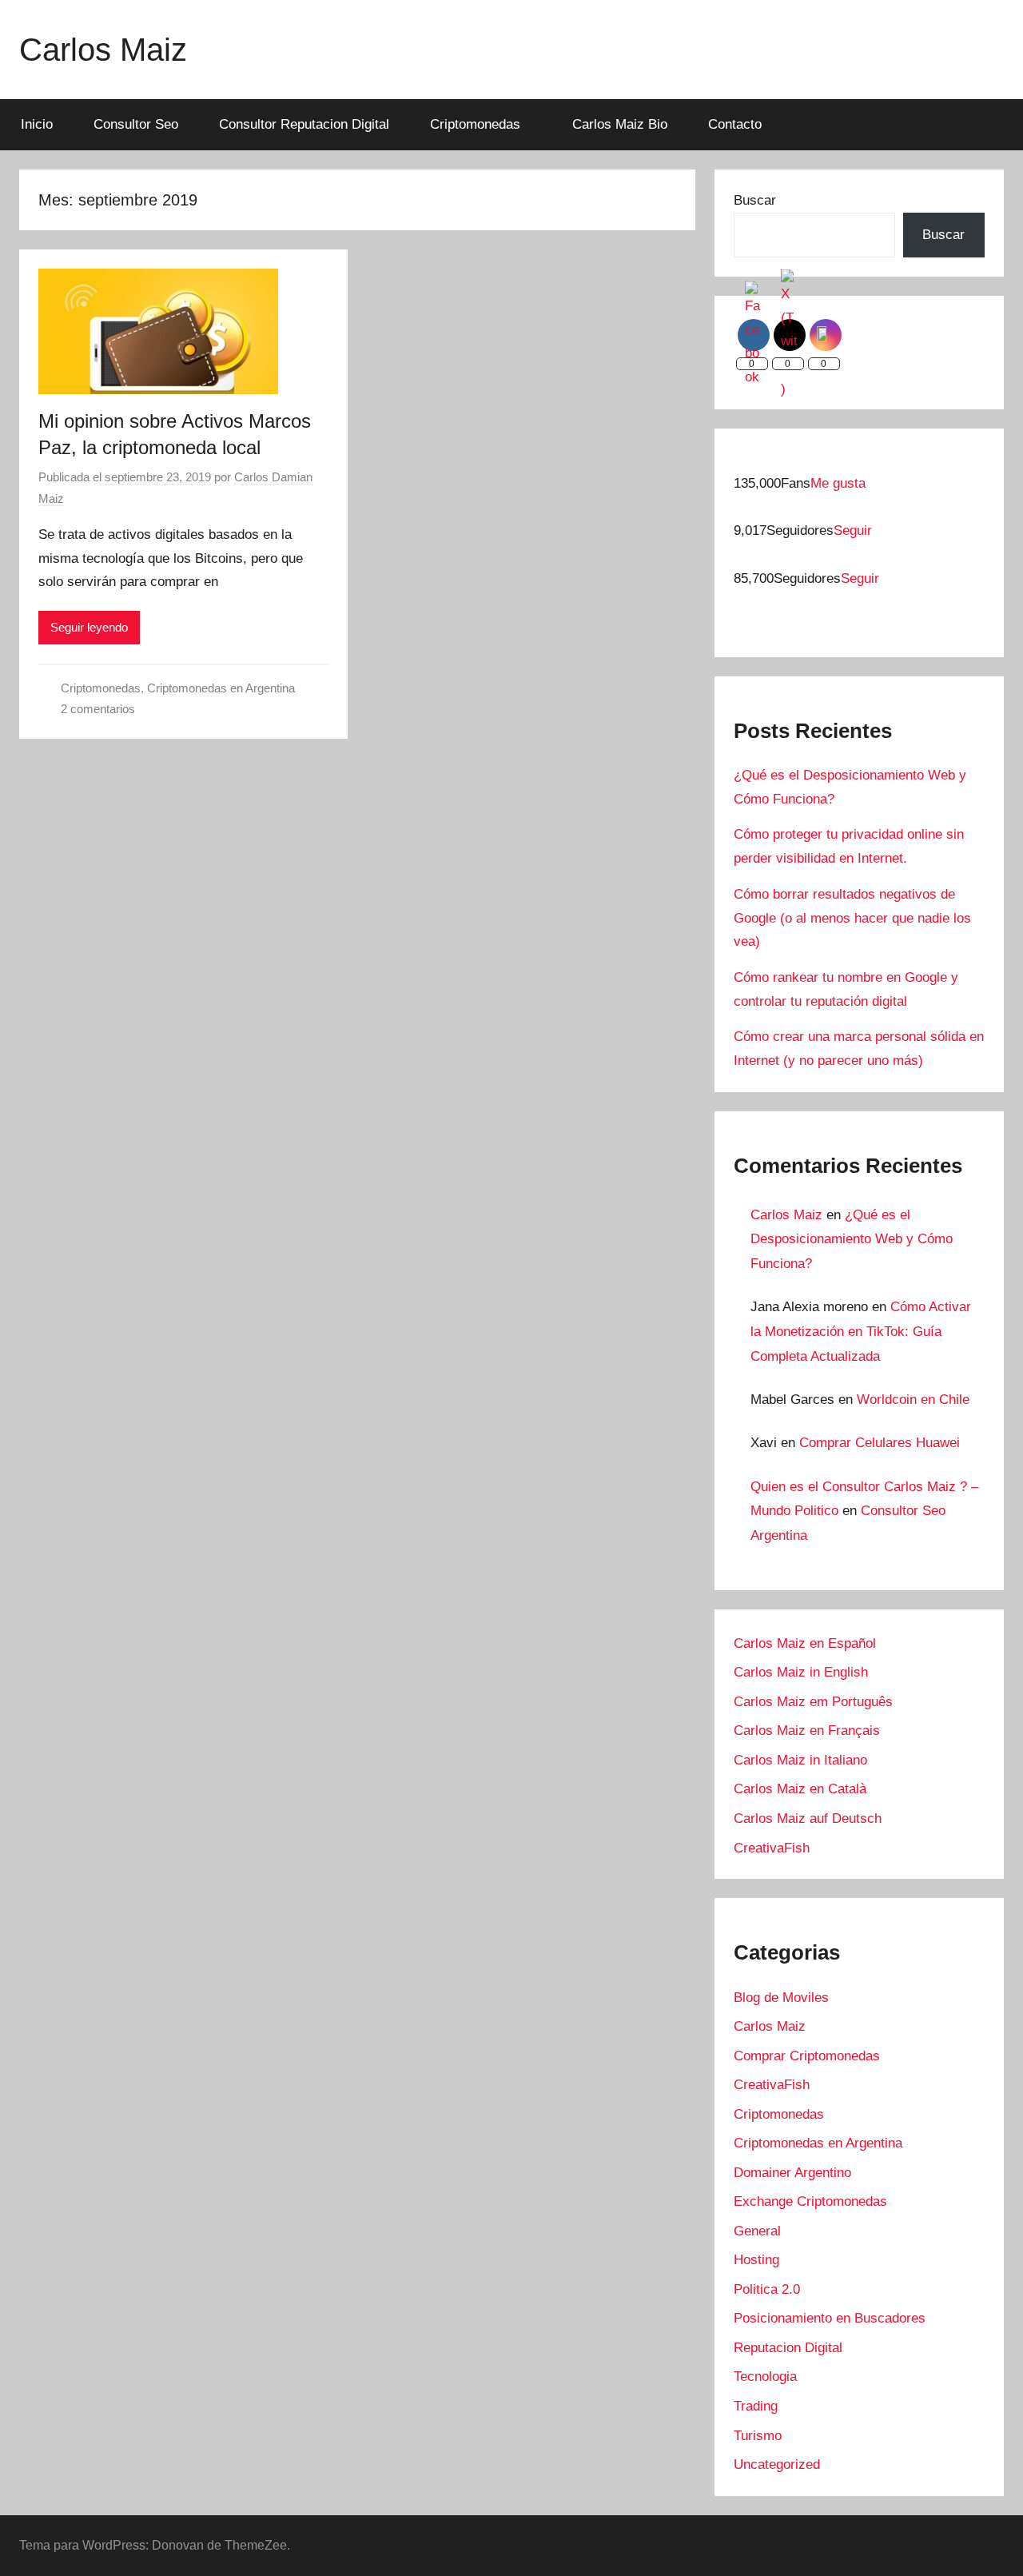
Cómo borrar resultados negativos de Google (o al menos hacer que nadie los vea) (852, 918)
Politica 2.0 (767, 2289)
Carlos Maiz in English (801, 1672)
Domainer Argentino (792, 2173)
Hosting (756, 2260)
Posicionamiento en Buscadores (830, 2318)
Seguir (853, 530)
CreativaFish (772, 1848)
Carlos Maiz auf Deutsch (808, 1818)
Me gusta (838, 483)
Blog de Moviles (781, 1998)
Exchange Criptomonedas (810, 2201)
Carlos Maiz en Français (807, 1731)
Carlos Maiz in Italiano (800, 1760)
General (757, 2231)
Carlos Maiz (103, 50)
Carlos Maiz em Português (813, 1702)
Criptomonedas (475, 124)
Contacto (735, 124)
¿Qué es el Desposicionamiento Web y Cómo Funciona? (852, 1239)
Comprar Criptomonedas (807, 2056)
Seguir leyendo (89, 627)
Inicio (37, 124)
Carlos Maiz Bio (620, 124)
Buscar (755, 200)
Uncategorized (777, 2464)
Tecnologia (765, 2377)
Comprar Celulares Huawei (880, 1443)
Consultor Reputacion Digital (304, 124)
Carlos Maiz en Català (800, 1789)
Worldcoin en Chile (913, 1400)
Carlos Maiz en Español (805, 1643)
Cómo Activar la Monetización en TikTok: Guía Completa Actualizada (861, 1331)
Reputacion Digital (788, 2348)
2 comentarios (98, 709)
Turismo (758, 2436)
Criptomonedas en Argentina (221, 688)
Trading (756, 2406)
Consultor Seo (136, 124)
